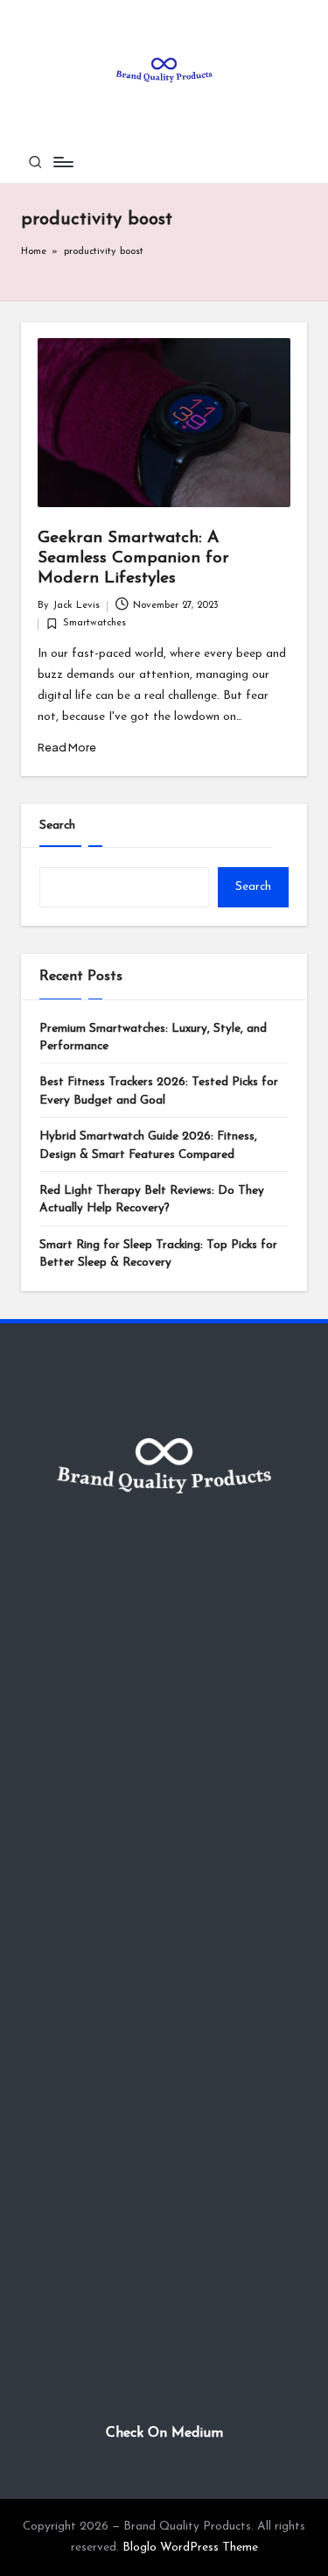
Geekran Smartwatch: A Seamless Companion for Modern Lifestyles (133, 558)
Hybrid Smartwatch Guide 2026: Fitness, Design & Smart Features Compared (148, 1145)
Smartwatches (94, 623)
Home (34, 252)
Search (57, 826)
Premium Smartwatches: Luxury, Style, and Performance (153, 1037)
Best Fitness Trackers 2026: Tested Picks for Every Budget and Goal (159, 1091)
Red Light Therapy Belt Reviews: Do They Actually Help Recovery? (152, 1200)
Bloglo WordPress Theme (190, 2548)
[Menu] (62, 162)
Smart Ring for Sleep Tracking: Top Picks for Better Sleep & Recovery (158, 1254)
